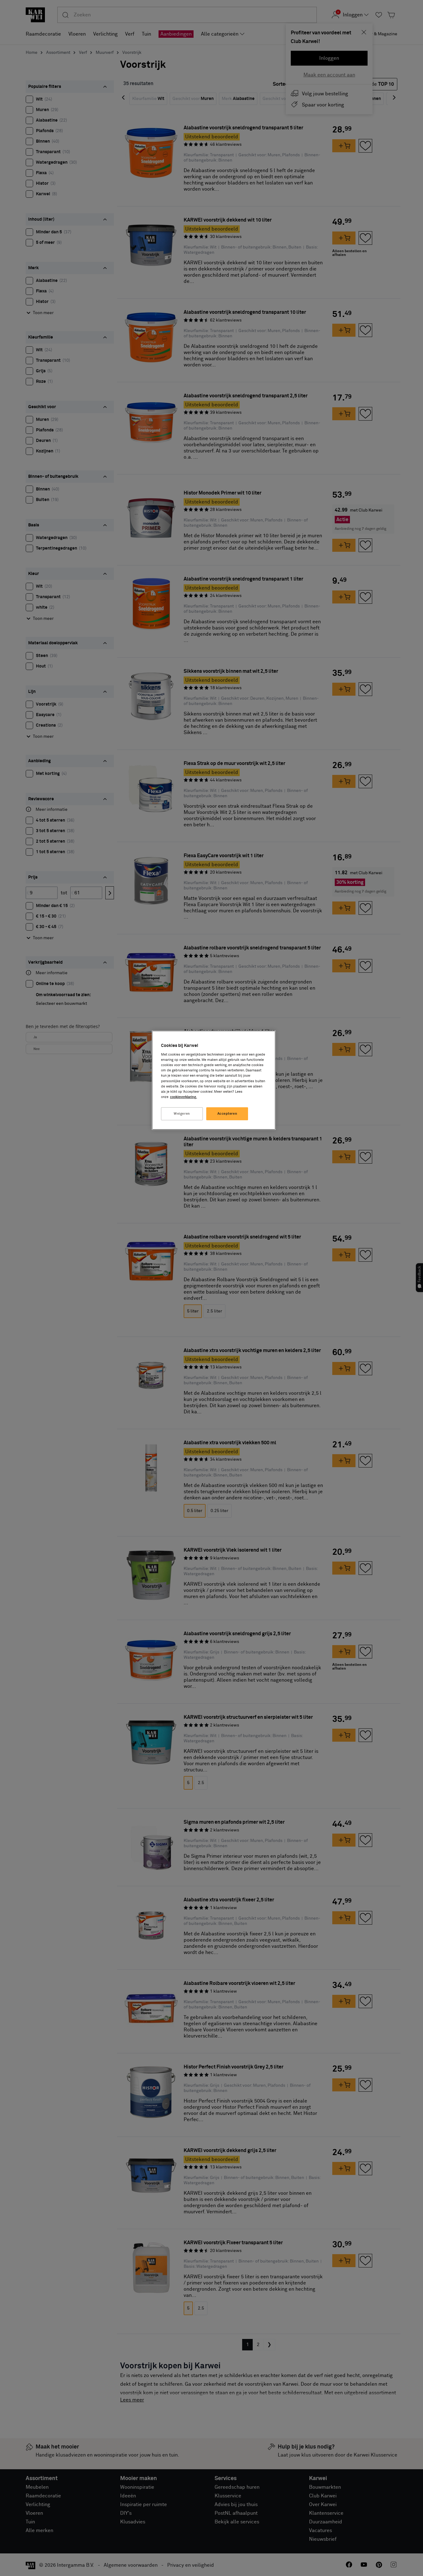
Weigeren (182, 1114)
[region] (214, 1080)
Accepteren (227, 1114)
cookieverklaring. (183, 1097)
